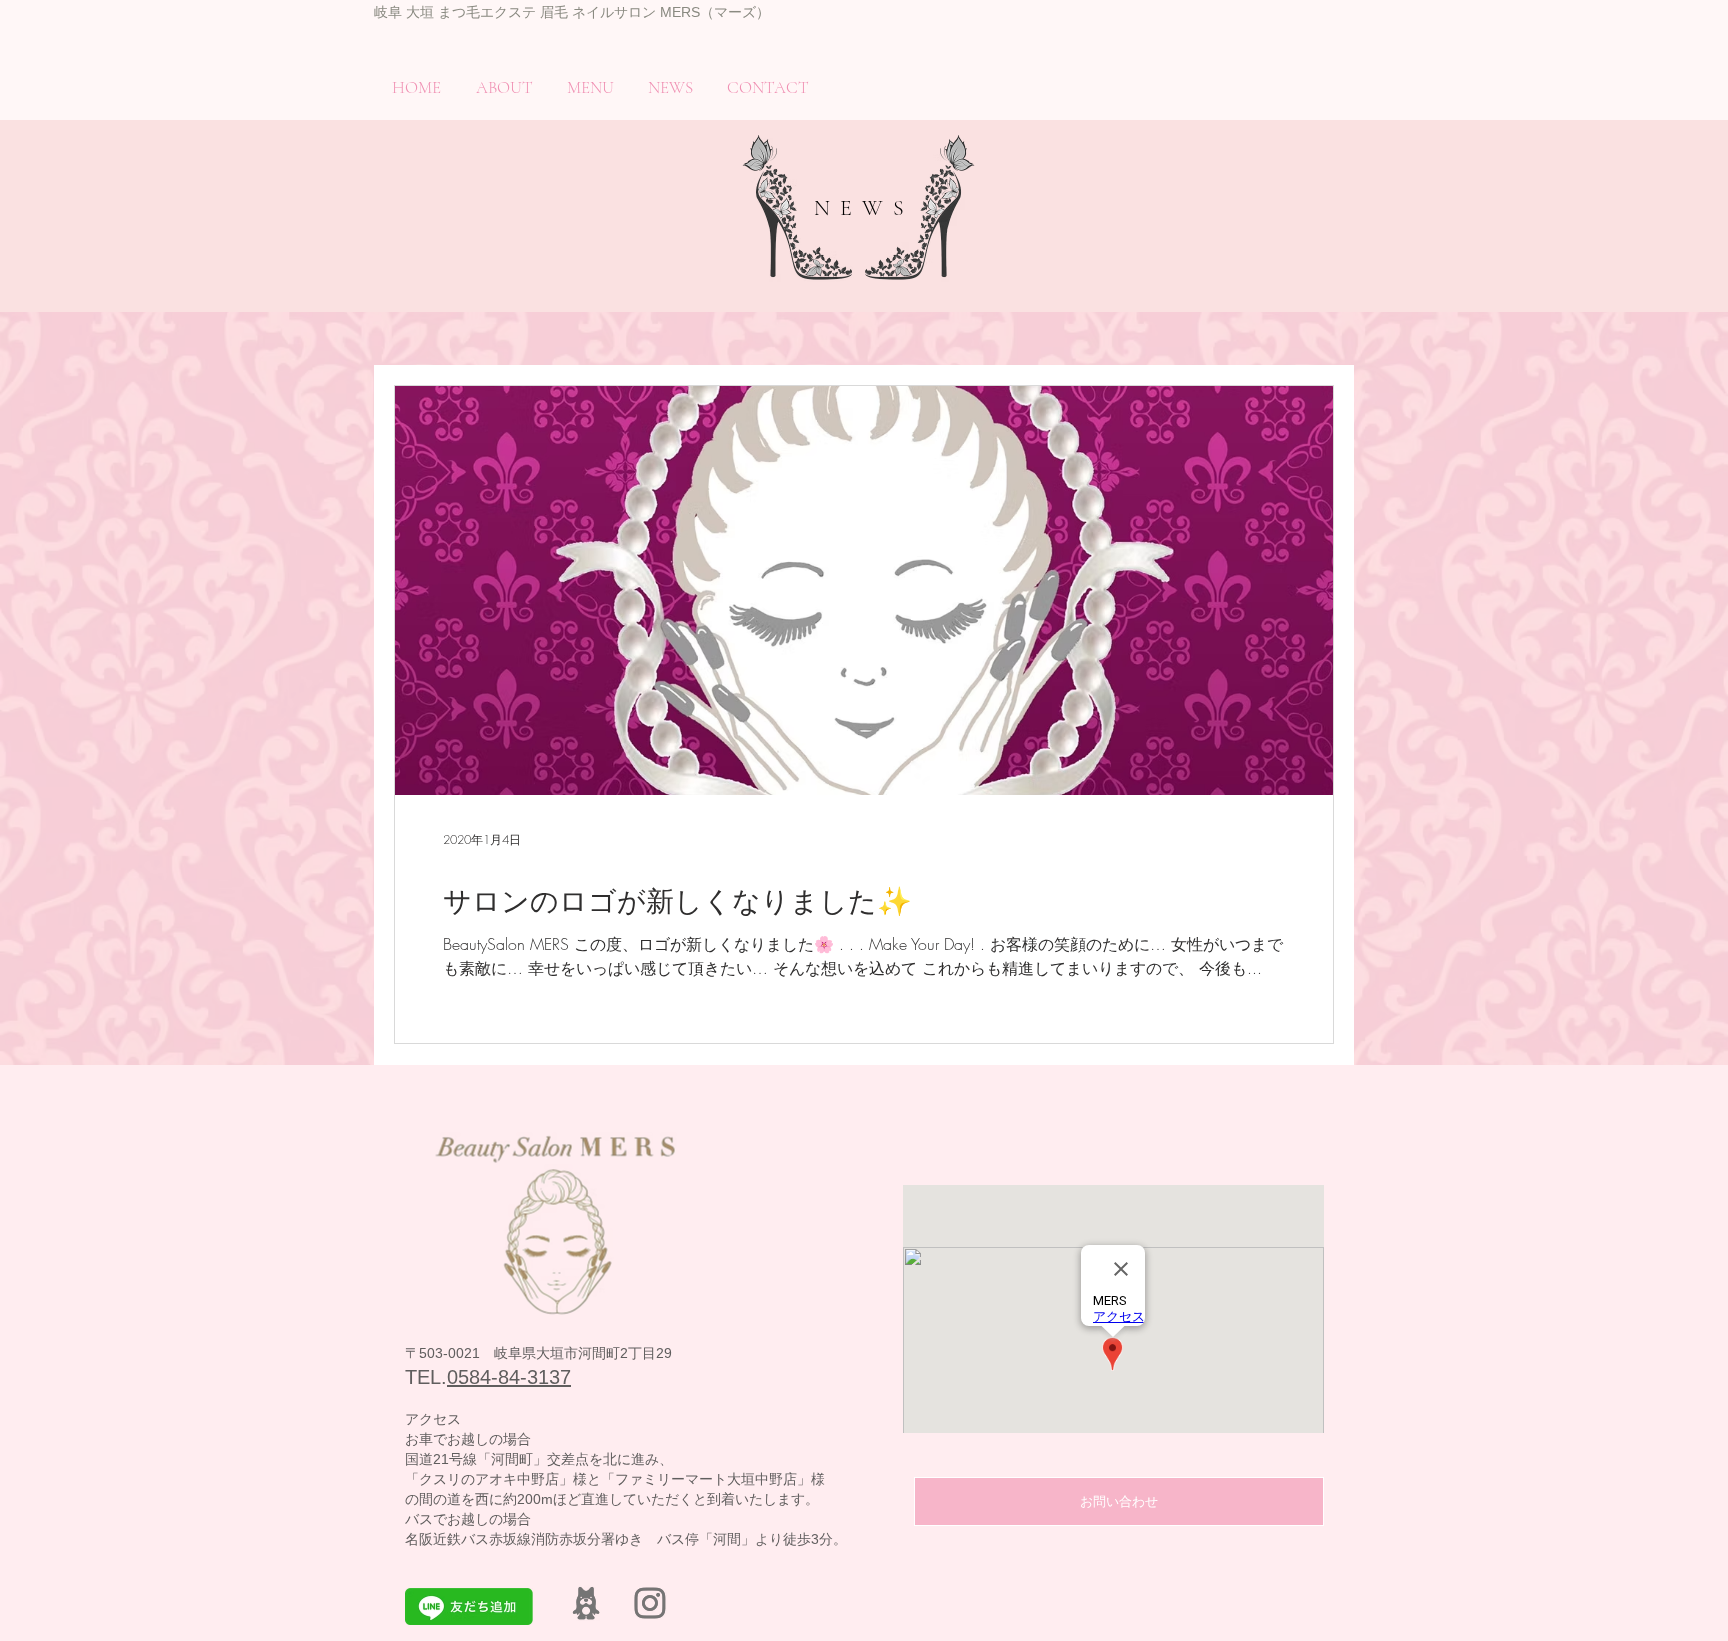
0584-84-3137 (509, 1377)
